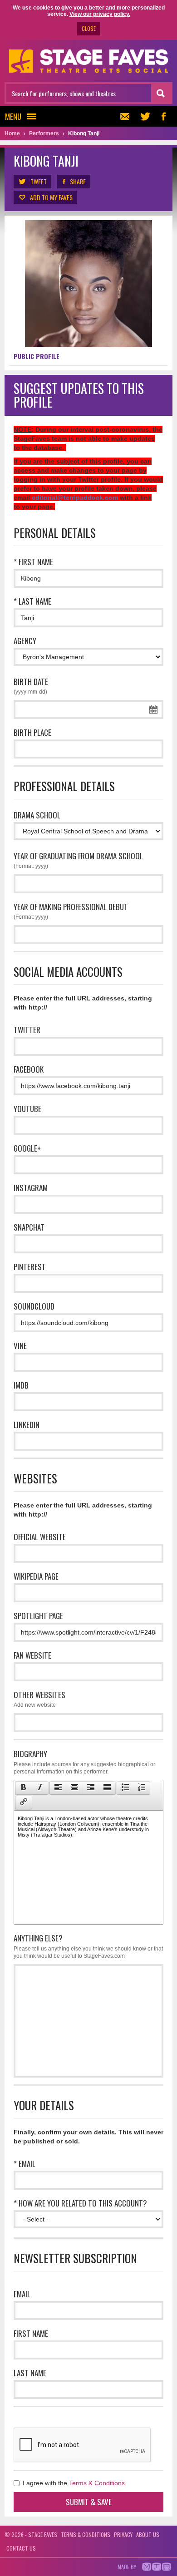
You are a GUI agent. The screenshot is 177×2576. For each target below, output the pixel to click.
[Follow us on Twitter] (145, 116)
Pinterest (30, 1267)
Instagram (31, 1188)
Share (78, 181)
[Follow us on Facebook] (163, 116)
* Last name (32, 601)
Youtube (27, 1109)
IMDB (21, 1385)
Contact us (21, 2548)
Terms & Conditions (97, 2483)
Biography (84, 1761)
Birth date (31, 685)
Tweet (39, 181)
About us (148, 2534)
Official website (40, 1537)
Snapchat (29, 1227)
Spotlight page (38, 1616)
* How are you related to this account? (80, 2203)
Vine (20, 1346)
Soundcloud (34, 1306)
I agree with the (73, 2483)
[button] (23, 1788)
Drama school (37, 815)
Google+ (27, 1148)
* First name (33, 562)
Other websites (39, 1699)
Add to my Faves (51, 197)
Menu (13, 116)
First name (31, 2333)
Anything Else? (88, 1946)
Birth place (32, 732)
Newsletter (127, 116)
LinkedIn (27, 1425)
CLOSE (89, 28)
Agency (25, 641)
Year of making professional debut (71, 911)
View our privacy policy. (100, 14)
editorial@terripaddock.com (75, 497)
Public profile (37, 356)
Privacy (123, 2534)
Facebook (29, 1069)
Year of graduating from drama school (78, 860)
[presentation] (24, 1788)
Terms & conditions (86, 2534)
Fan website (32, 1655)
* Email (25, 2164)
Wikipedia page (36, 1576)
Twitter (27, 1030)
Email (22, 2294)
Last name (30, 2373)
